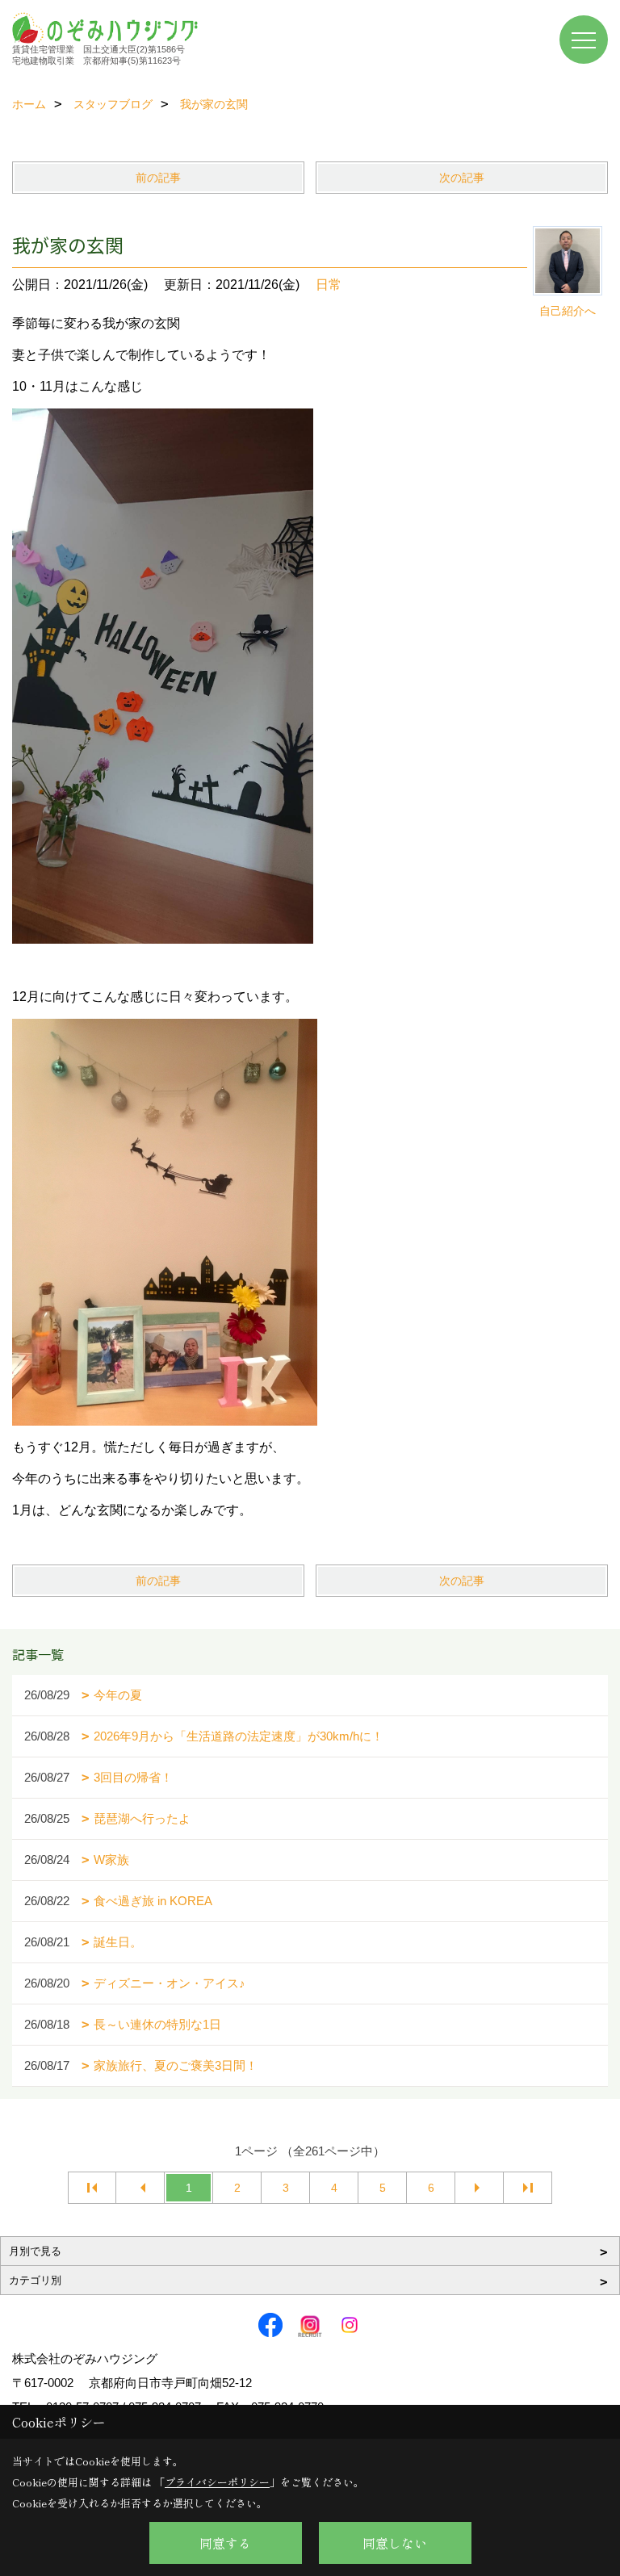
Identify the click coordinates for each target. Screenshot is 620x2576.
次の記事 (462, 178)
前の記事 (158, 178)
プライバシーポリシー (217, 2482)
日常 (329, 285)
